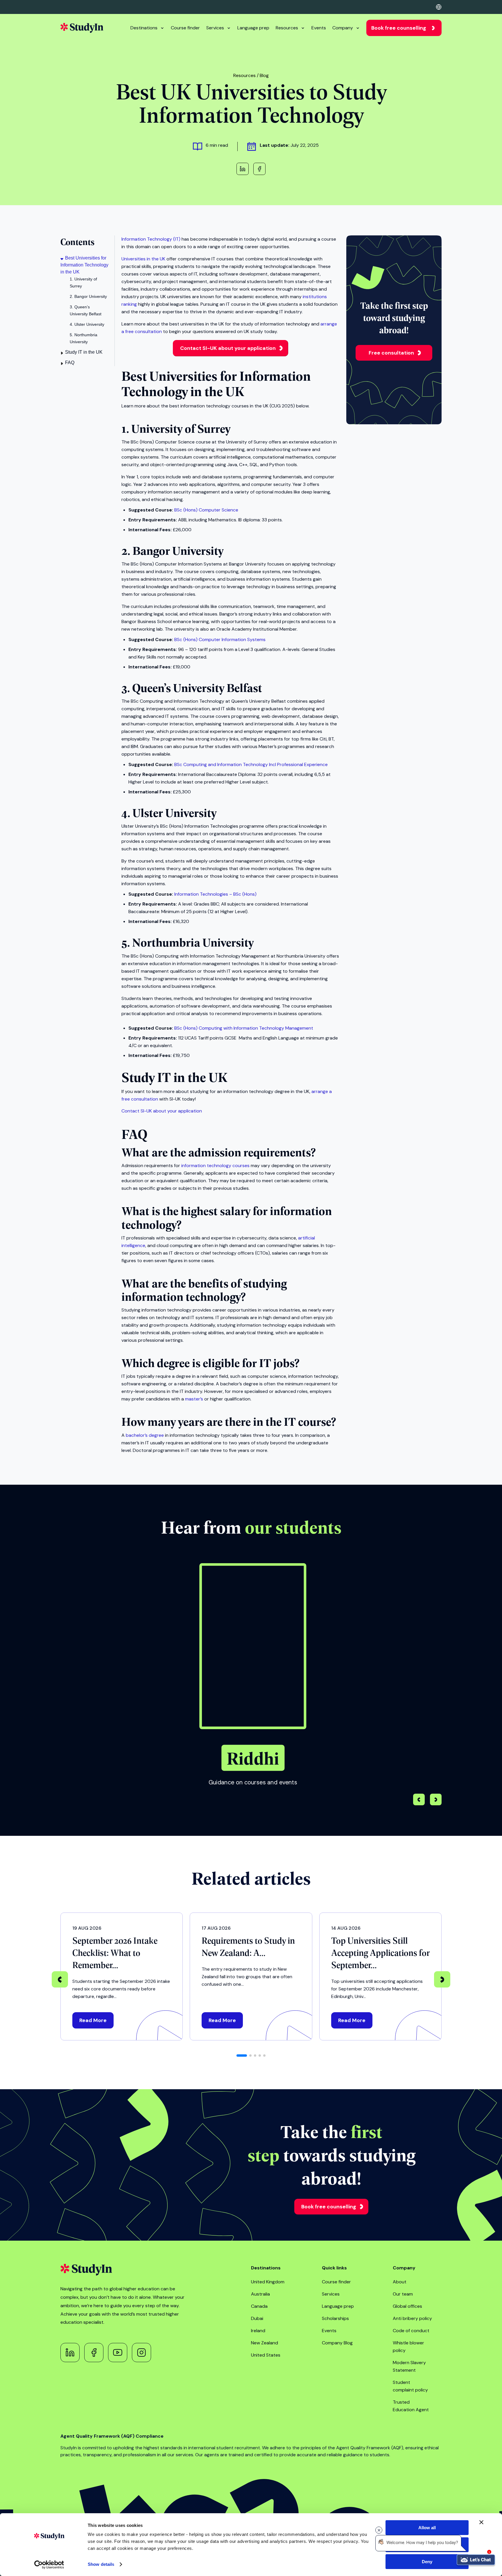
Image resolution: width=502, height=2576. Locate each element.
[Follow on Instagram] (141, 2353)
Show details (101, 2564)
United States (266, 2355)
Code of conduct (411, 2331)
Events (319, 28)
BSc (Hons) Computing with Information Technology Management (244, 1028)
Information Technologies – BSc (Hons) (215, 894)
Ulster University (174, 812)
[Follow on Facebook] (94, 2353)
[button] (436, 1800)
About (400, 2282)
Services (215, 28)
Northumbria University (193, 942)
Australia (260, 2294)
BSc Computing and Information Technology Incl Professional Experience (251, 764)
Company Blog (337, 2343)
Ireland (258, 2331)
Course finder (185, 28)
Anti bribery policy (412, 2318)
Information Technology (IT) (151, 239)
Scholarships (335, 2318)
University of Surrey (181, 428)
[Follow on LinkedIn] (70, 2353)
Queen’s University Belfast (197, 687)
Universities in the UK (143, 259)
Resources (287, 28)
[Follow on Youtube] (118, 2353)
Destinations (144, 28)
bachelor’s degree (145, 1435)
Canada (259, 2306)
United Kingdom (268, 2282)
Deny (427, 2562)
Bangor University (178, 550)
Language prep (253, 28)
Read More (93, 2020)
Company (343, 28)
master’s (194, 1399)
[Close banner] (481, 2522)
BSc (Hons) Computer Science (206, 510)
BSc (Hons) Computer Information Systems (220, 639)
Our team (403, 2294)
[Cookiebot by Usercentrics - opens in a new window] (49, 2565)
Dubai (257, 2318)
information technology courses (215, 1166)
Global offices (407, 2306)
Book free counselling (399, 28)
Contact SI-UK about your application (228, 348)
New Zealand (265, 2343)
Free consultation (391, 353)
